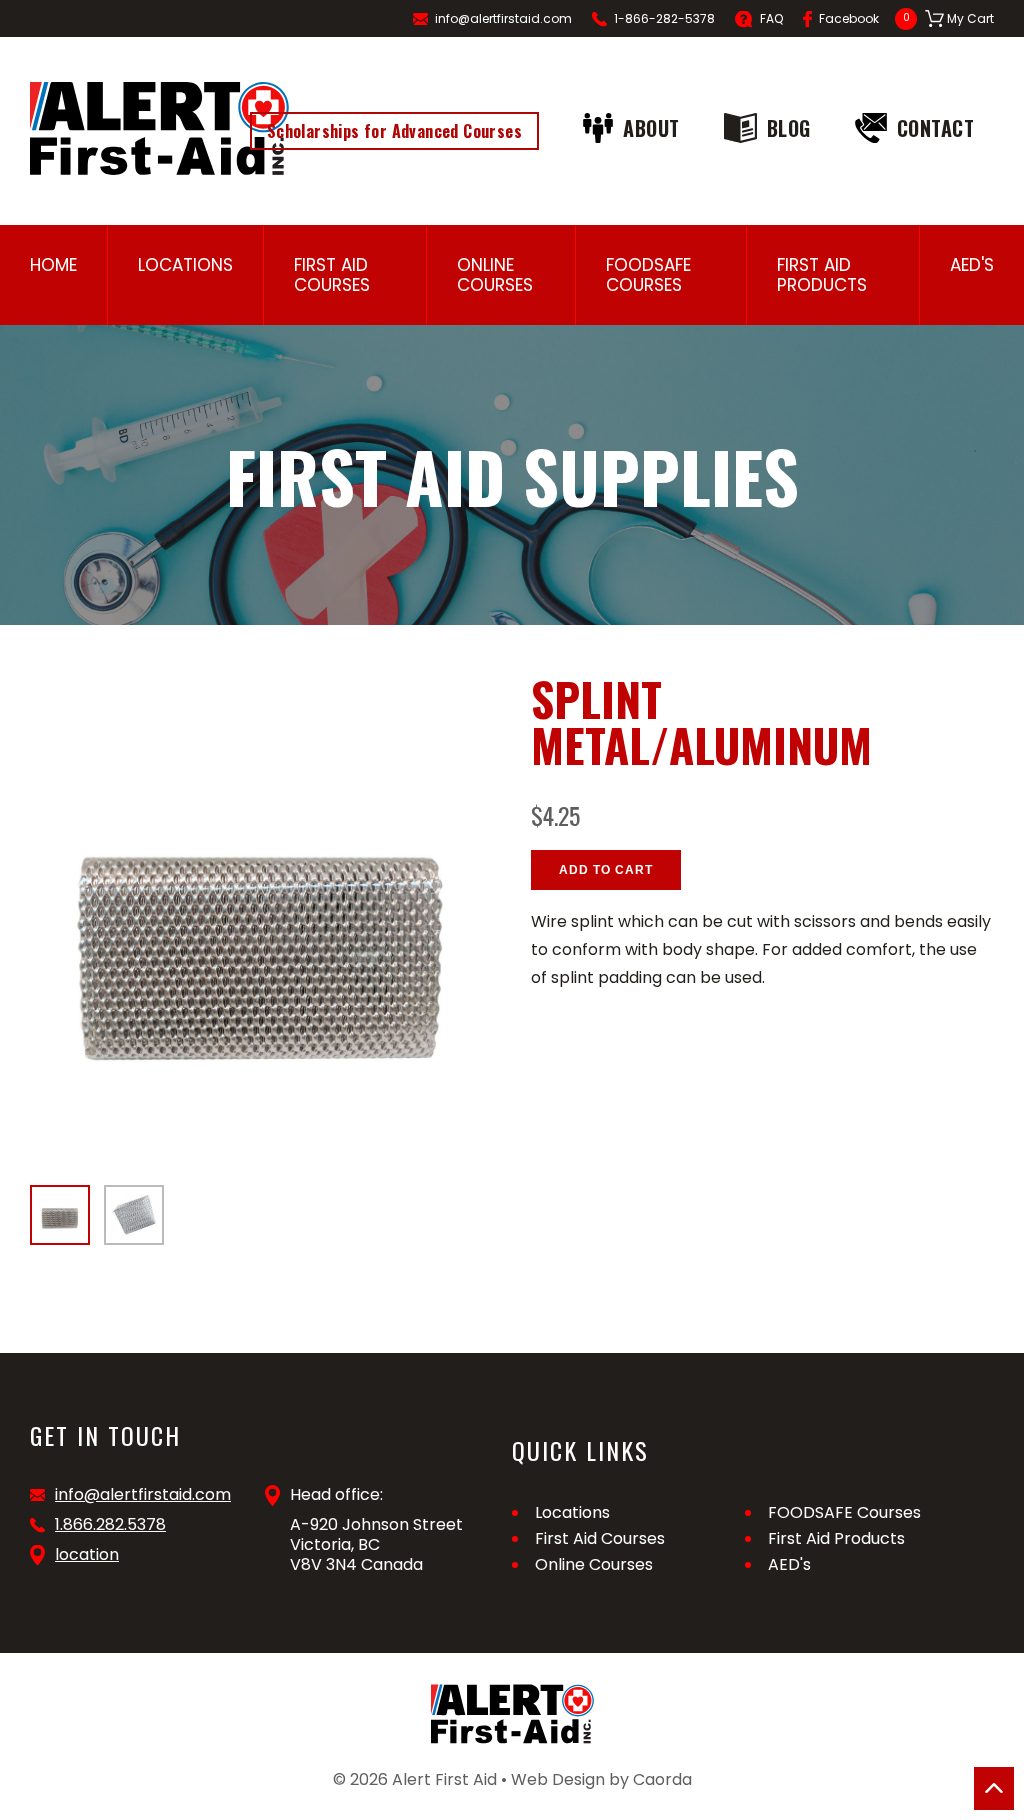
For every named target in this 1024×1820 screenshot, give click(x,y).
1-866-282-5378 (664, 18)
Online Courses (495, 275)
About (651, 128)
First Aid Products (822, 275)
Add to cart (606, 870)
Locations (185, 265)
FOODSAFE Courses (648, 275)
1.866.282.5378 (110, 1525)
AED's (972, 265)
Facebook (849, 18)
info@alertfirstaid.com (503, 18)
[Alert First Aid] (159, 128)
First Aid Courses (332, 275)
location (87, 1555)
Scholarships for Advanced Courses (394, 131)
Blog (789, 128)
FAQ (771, 18)
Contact (936, 128)
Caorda (662, 1779)
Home (53, 265)
